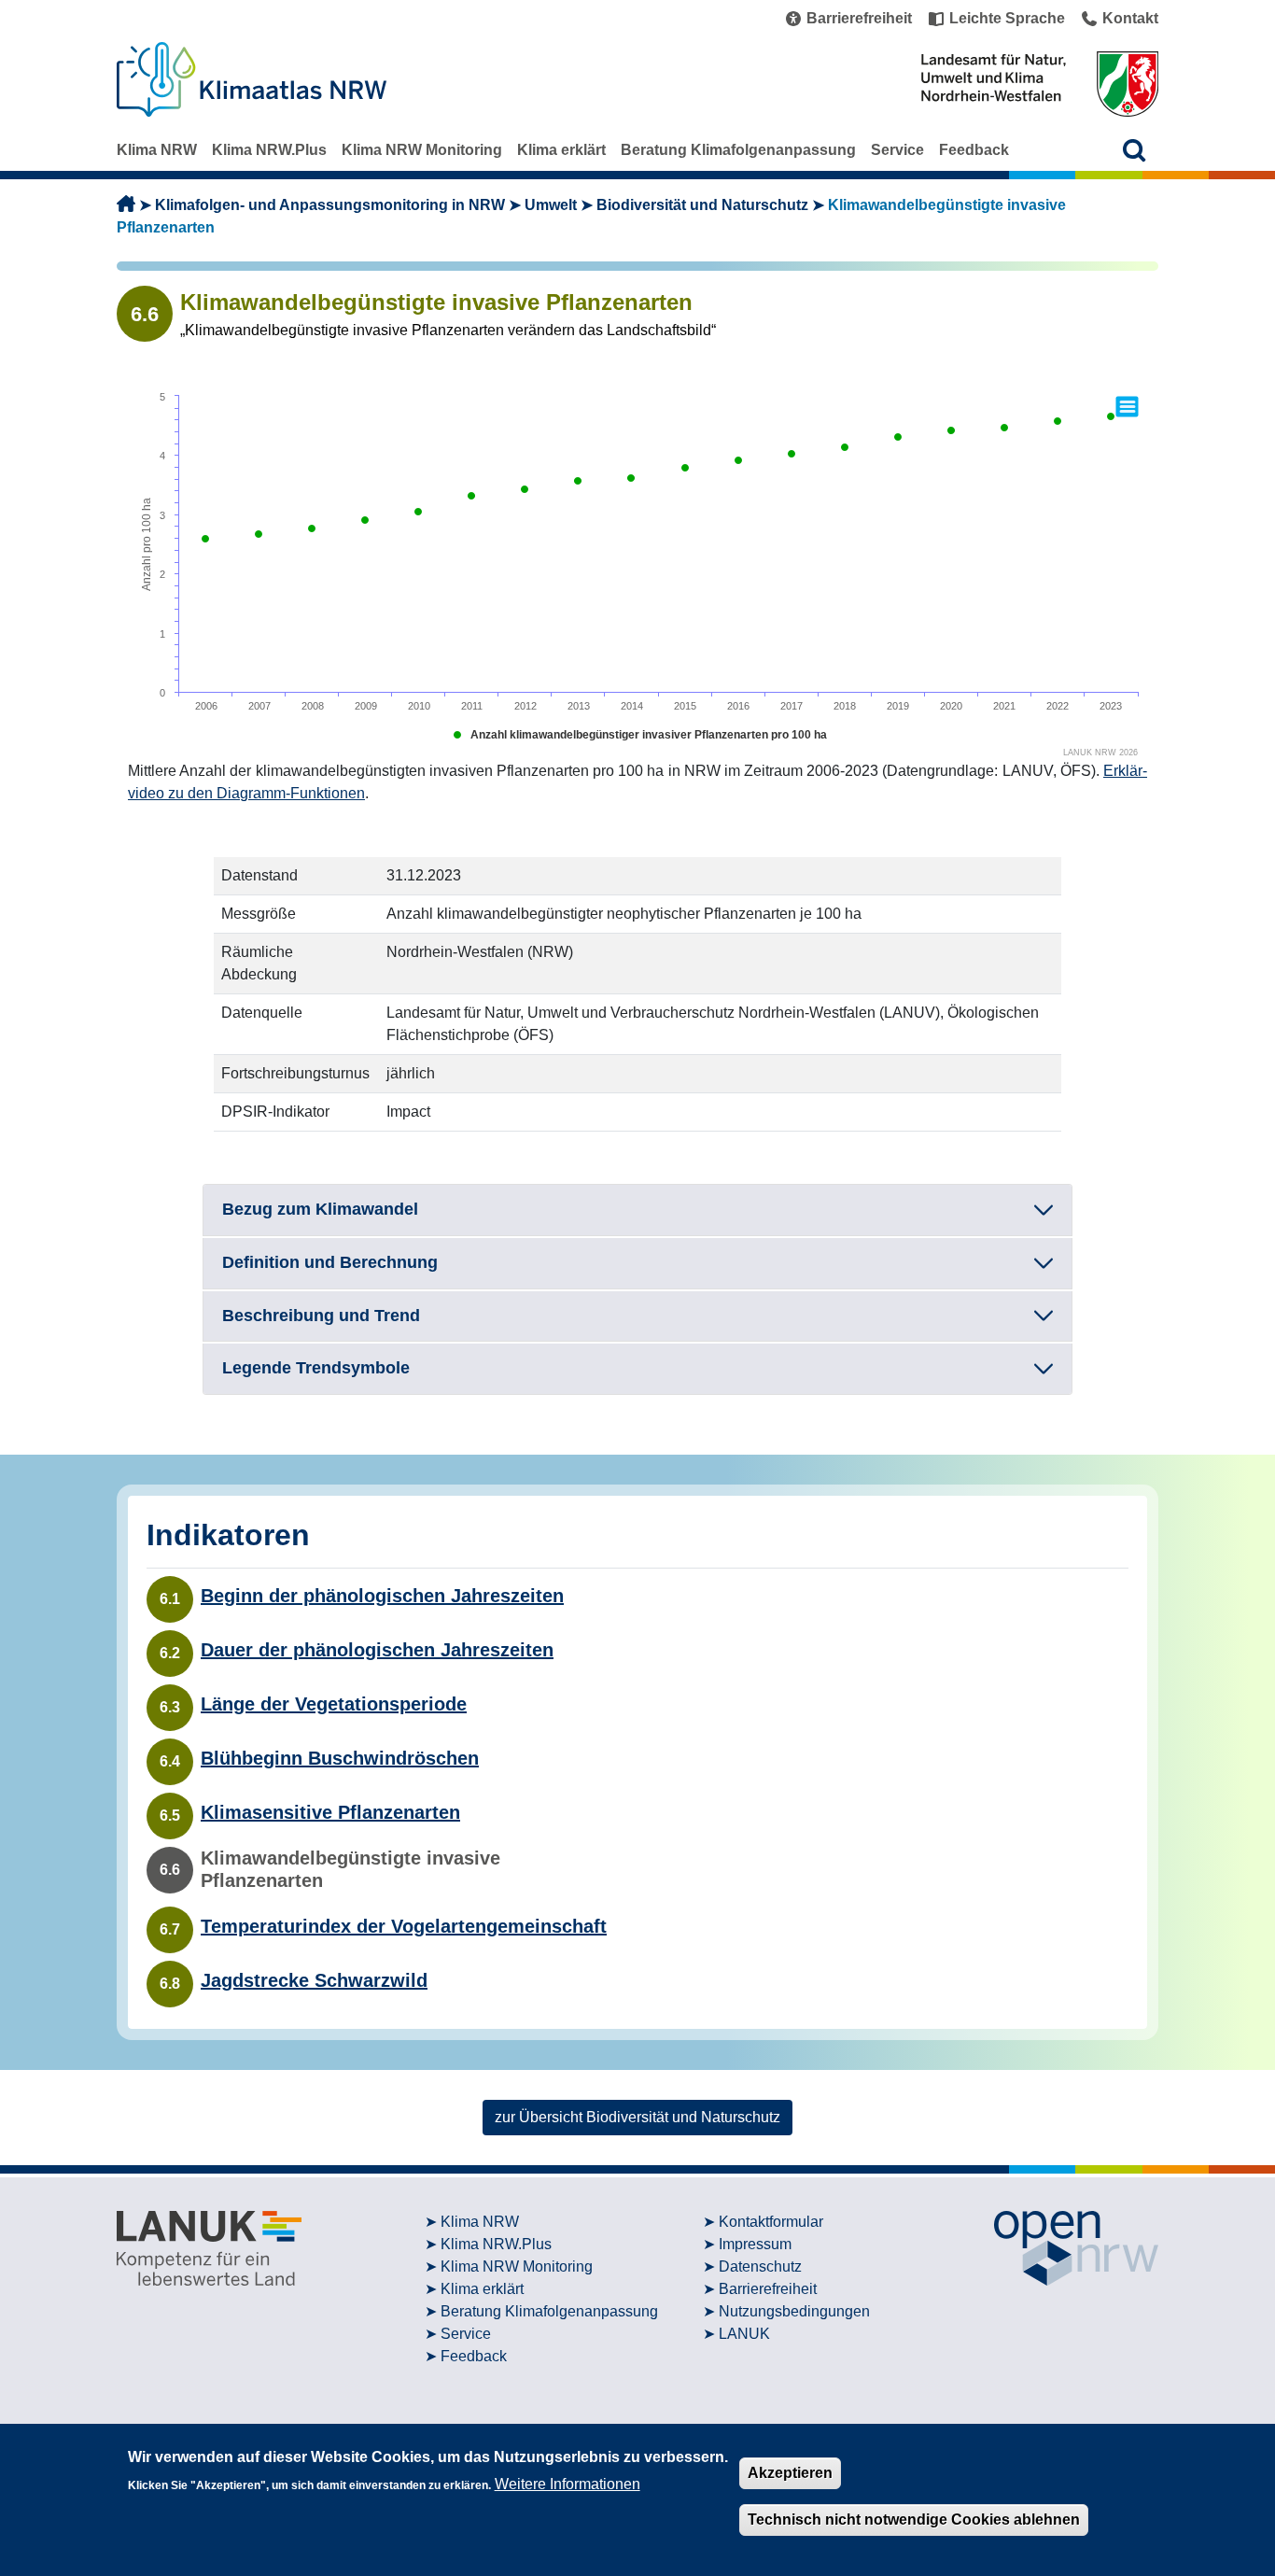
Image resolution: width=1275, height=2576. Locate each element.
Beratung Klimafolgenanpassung (738, 150)
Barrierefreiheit (768, 2289)
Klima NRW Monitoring (422, 150)
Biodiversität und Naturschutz (702, 205)
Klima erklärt (561, 150)
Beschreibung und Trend (321, 1316)
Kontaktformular (771, 2222)
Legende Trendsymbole (316, 1368)
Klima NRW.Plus (269, 150)
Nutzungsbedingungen (794, 2311)
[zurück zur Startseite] (126, 205)
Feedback (974, 150)
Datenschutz (760, 2266)
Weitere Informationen (567, 2483)
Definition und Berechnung (330, 1262)
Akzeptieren (790, 2473)
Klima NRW (157, 150)
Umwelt (551, 205)
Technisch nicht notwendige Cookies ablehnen (914, 2520)
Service (897, 150)
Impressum (755, 2244)
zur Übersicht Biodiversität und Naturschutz (637, 2117)
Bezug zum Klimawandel (320, 1209)
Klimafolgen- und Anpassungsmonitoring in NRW (330, 205)
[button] (1135, 150)
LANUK (744, 2334)
